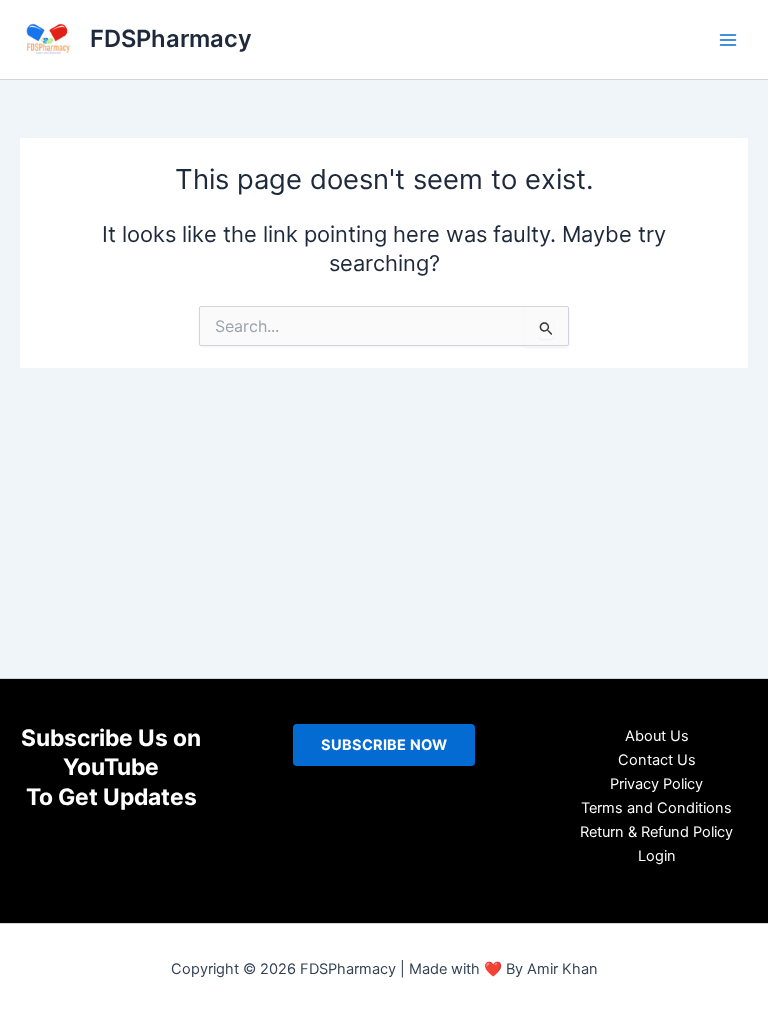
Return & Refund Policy (656, 832)
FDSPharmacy (171, 38)
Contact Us (657, 760)
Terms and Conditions (656, 808)
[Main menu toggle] (728, 39)
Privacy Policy (656, 784)
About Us (657, 736)
